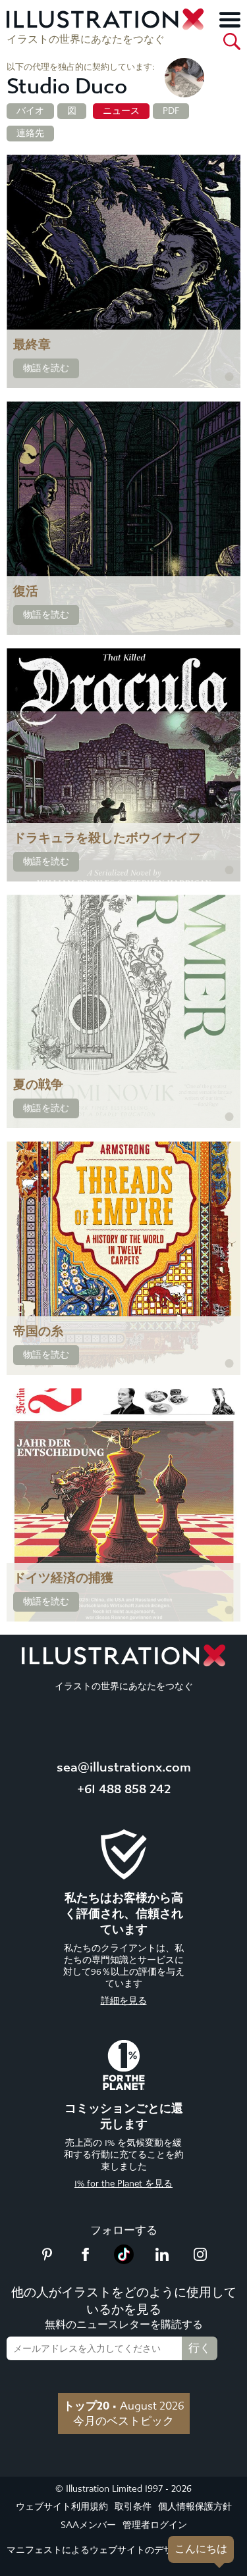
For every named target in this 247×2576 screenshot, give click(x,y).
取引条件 (133, 2507)
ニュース (121, 111)
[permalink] (229, 377)
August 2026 (124, 2406)
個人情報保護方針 (195, 2507)
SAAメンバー (88, 2525)
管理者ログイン (155, 2525)
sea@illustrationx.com (124, 1767)
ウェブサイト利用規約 (62, 2507)
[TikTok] (124, 2260)
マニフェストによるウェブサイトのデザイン (99, 2550)
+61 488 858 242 (124, 1789)
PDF (171, 111)
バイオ (30, 111)
